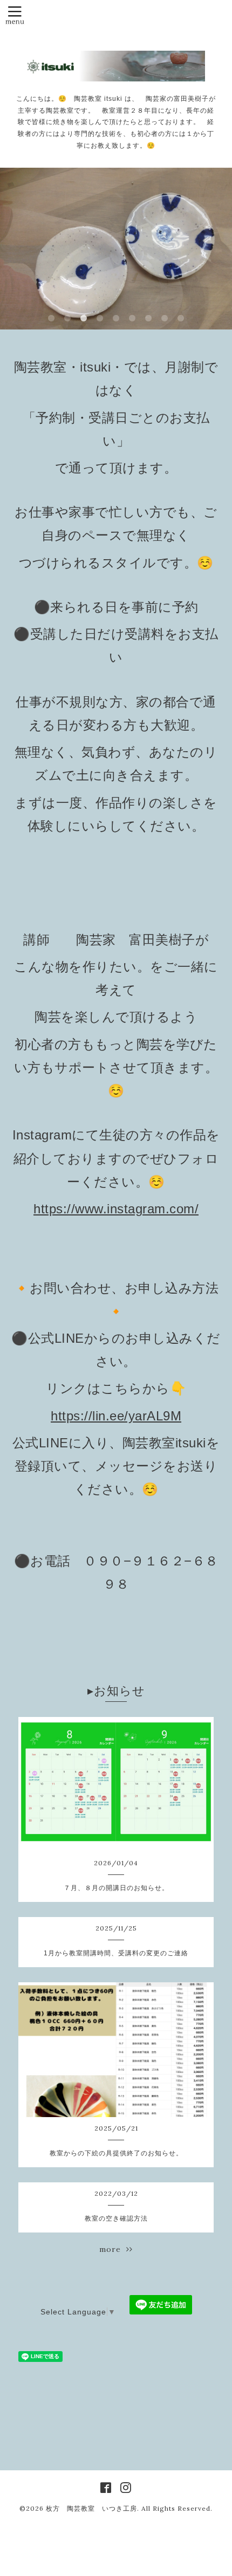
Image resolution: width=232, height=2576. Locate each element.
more (113, 2249)
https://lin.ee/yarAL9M (116, 1416)
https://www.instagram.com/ (116, 1209)
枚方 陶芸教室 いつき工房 (91, 2508)
